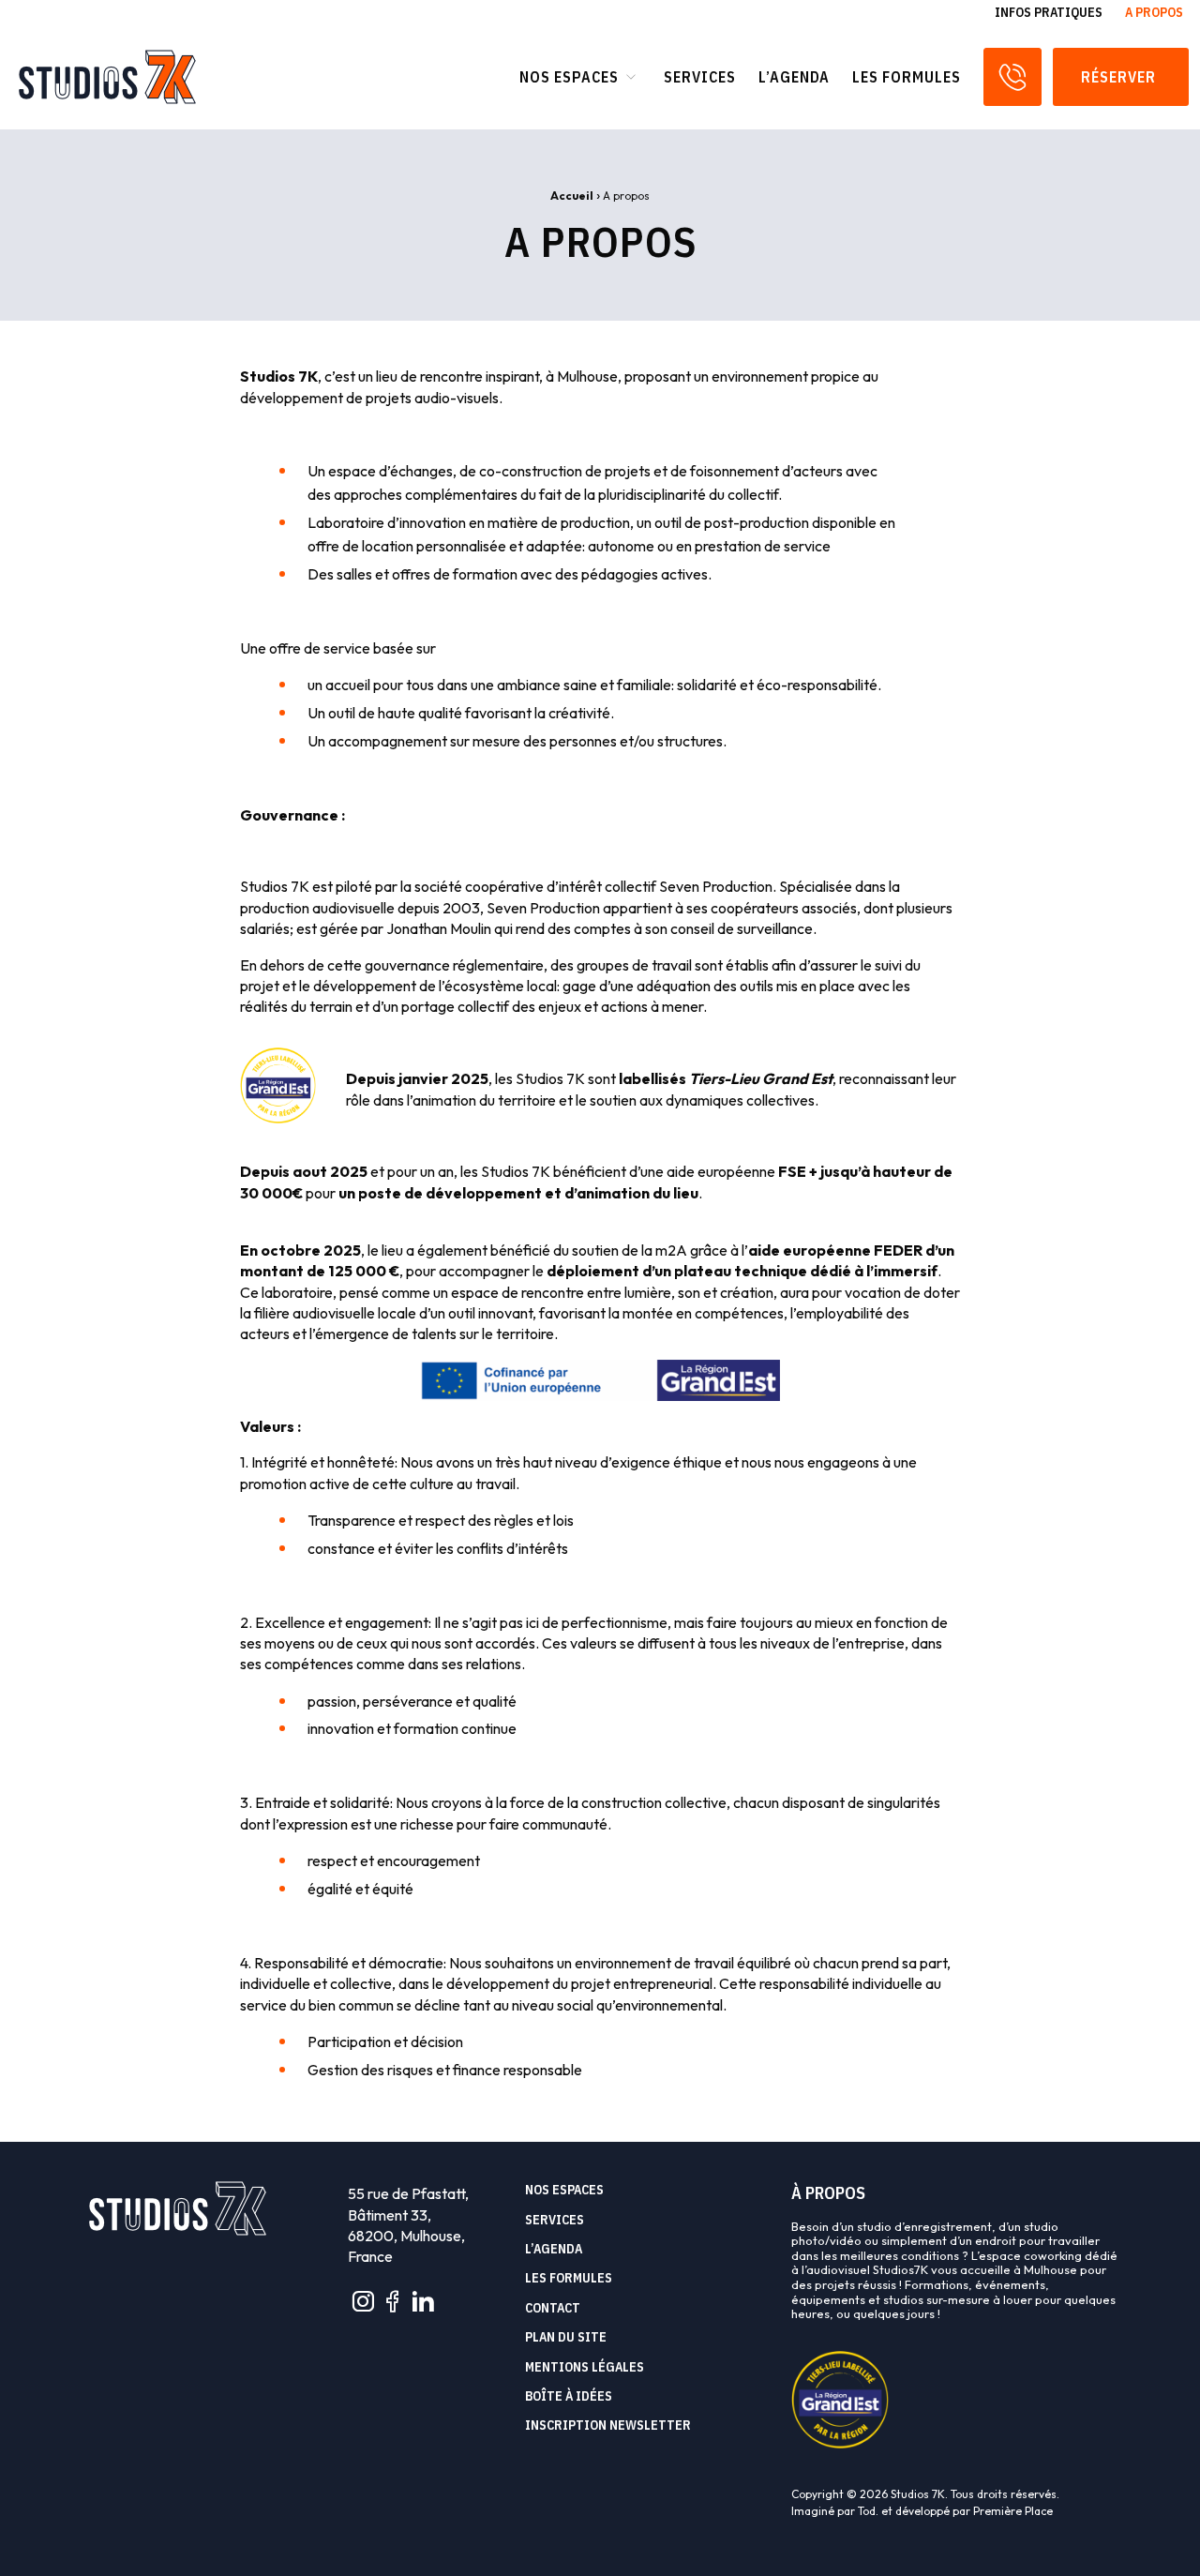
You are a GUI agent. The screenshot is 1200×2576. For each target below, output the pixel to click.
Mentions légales (585, 2368)
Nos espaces (569, 77)
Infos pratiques (1049, 12)
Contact (553, 2309)
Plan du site (566, 2338)
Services (700, 77)
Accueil (572, 196)
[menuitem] (1049, 12)
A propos (1154, 12)
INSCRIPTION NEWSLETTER (608, 2426)
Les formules (907, 77)
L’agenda (794, 77)
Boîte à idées (569, 2397)
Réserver (1120, 77)
